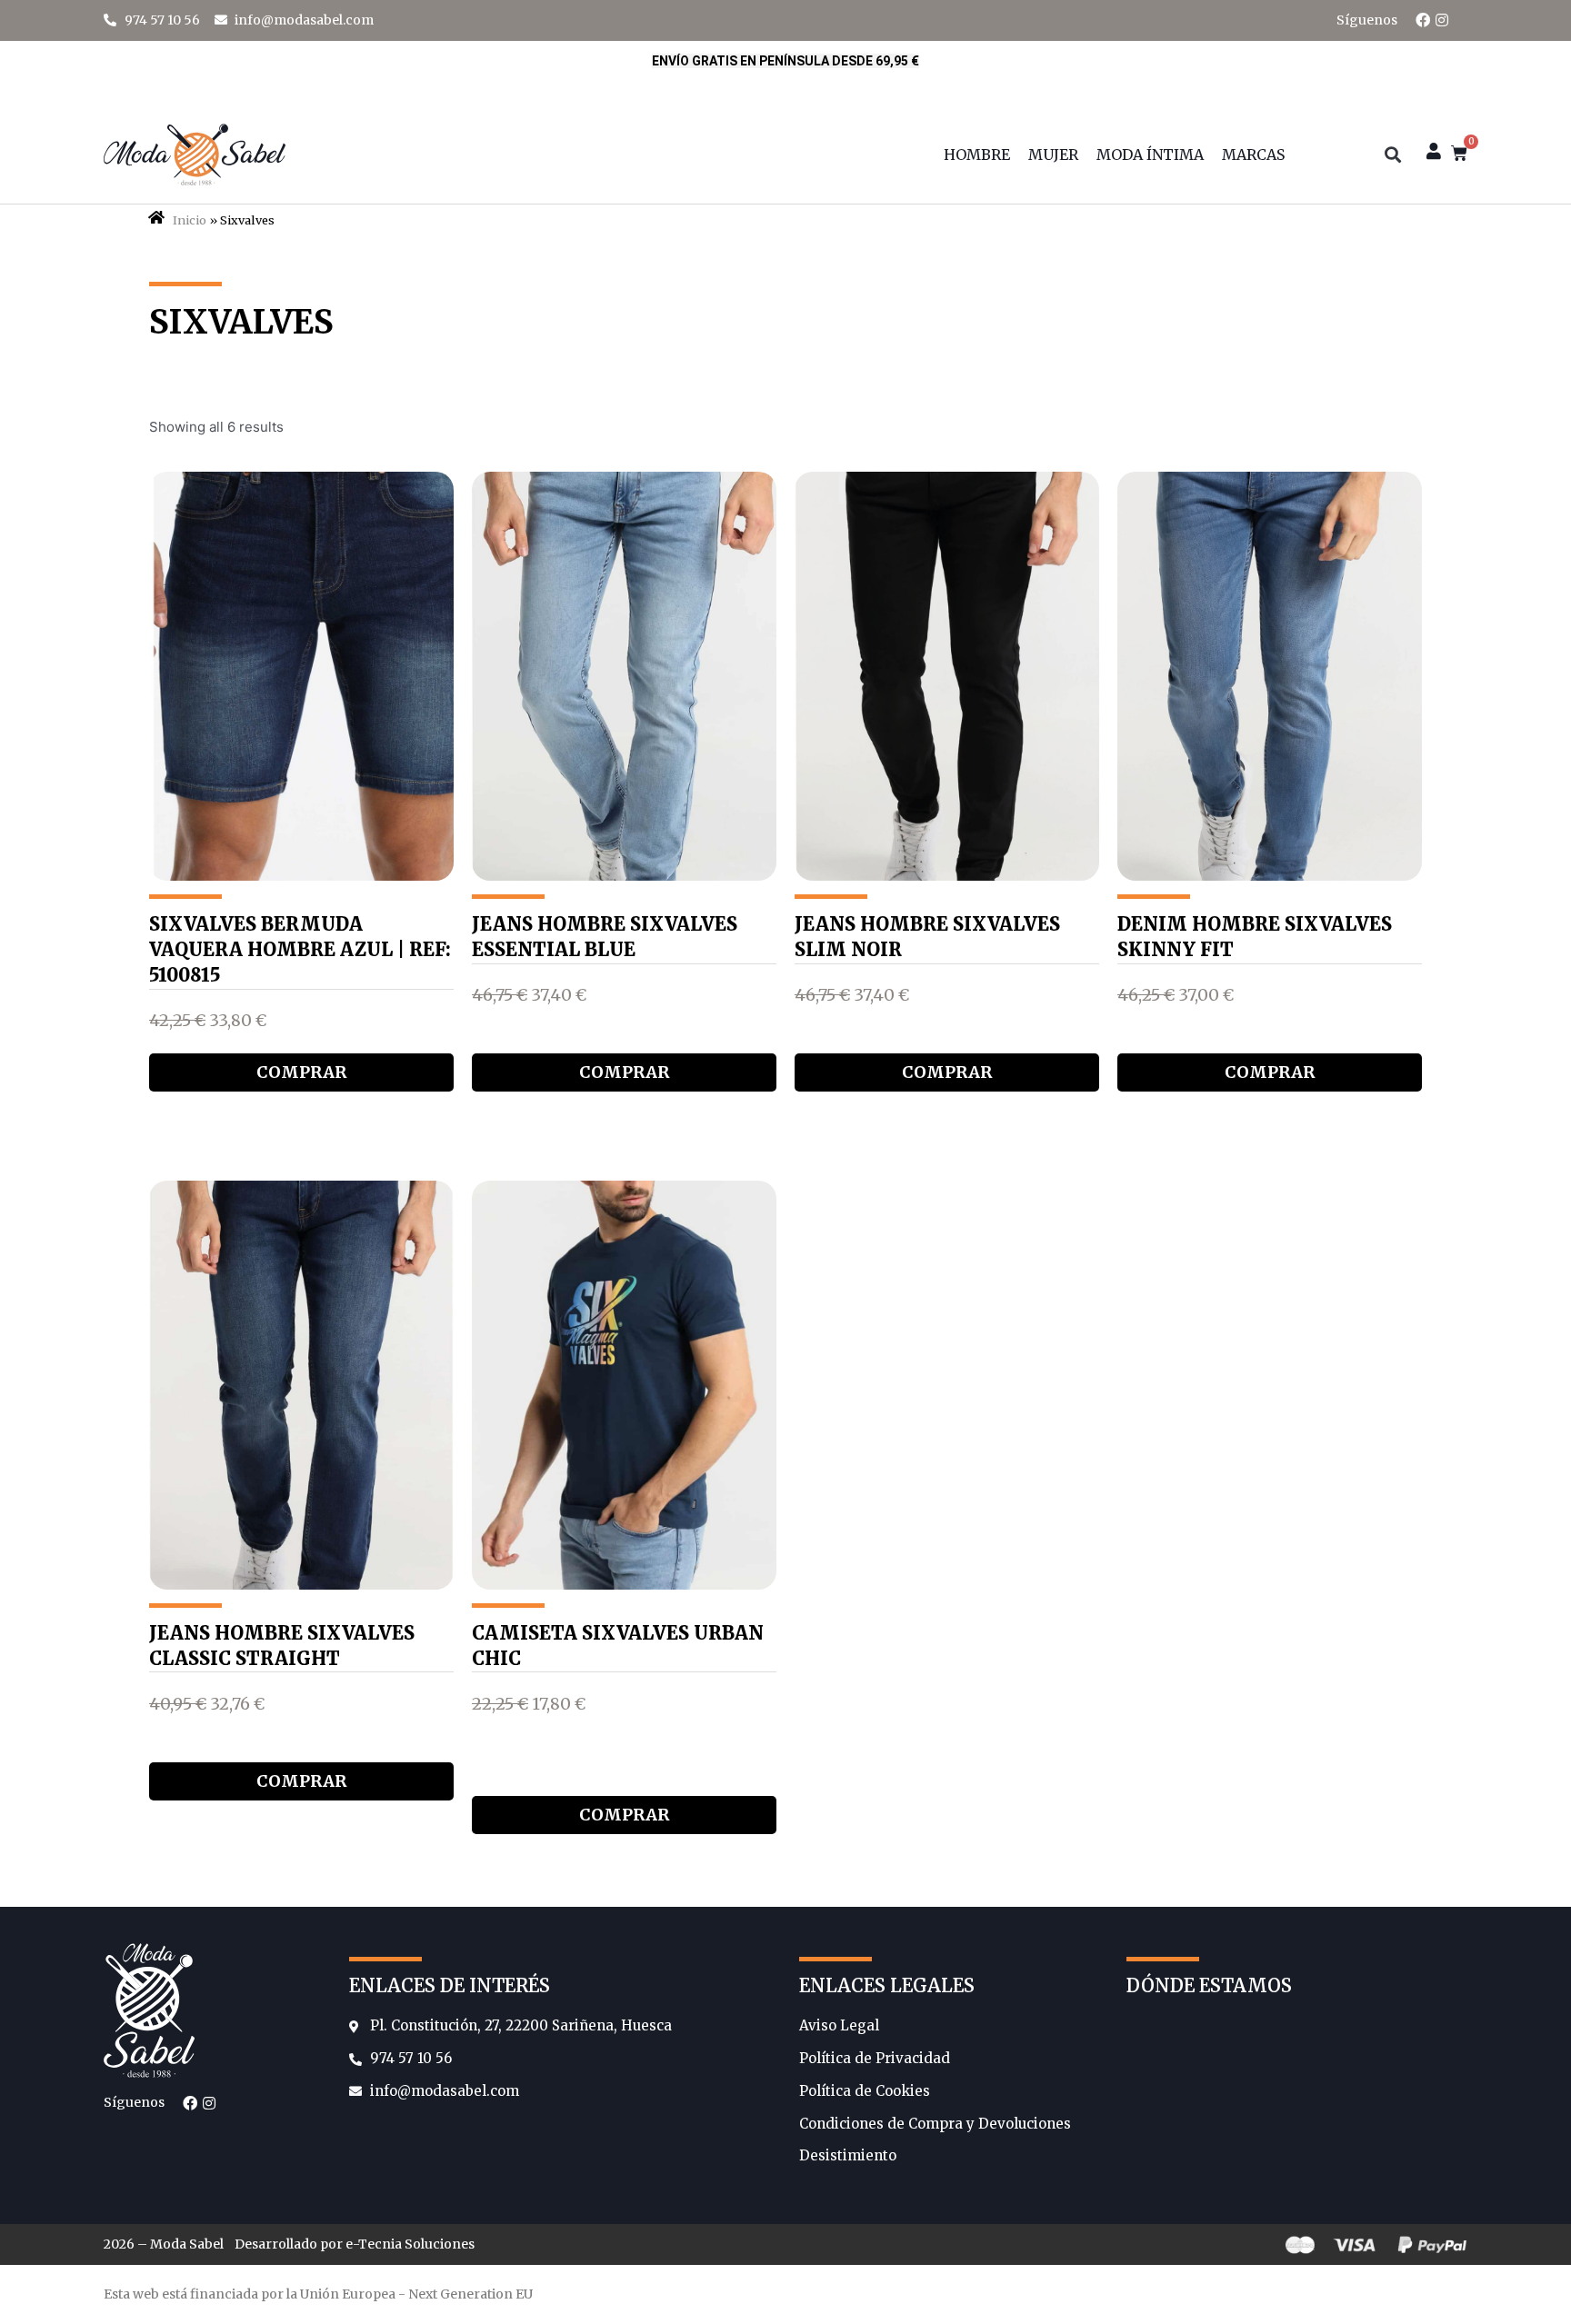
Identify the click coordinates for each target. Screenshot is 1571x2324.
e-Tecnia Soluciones (410, 2244)
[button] (1392, 155)
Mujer (1053, 155)
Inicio (190, 220)
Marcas (1253, 155)
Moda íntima (1150, 155)
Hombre (977, 155)
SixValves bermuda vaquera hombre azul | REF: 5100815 (300, 949)
